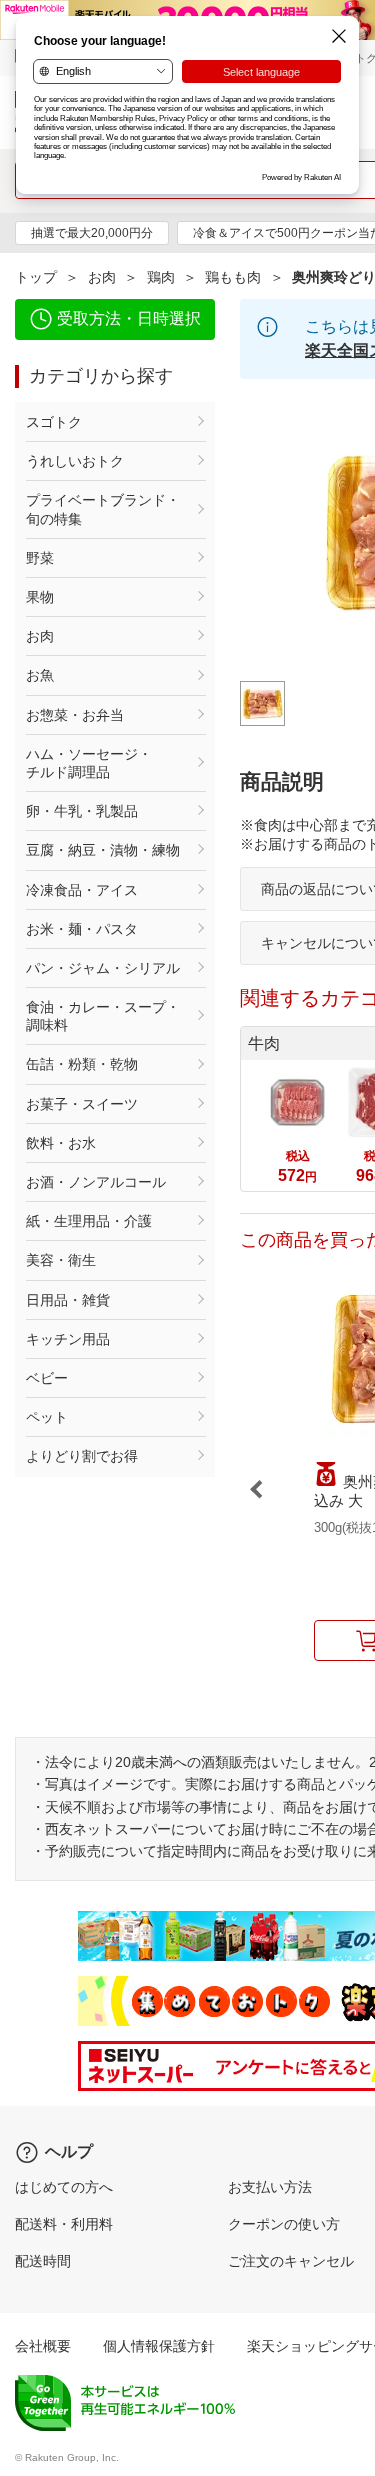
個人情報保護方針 (159, 2346)
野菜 (40, 558)
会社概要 (43, 2346)
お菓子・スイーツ (82, 1104)
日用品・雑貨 (68, 1300)
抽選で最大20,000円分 (92, 233)
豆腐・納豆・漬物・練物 (103, 850)
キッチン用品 (68, 1339)
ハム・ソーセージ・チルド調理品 (89, 763)
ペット (47, 1417)
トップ (36, 277)
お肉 (102, 277)
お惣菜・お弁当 (75, 715)
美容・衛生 (61, 1260)
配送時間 (43, 2261)
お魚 (40, 675)
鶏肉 (161, 277)
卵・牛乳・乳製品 (82, 811)
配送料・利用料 (64, 2224)
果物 (40, 597)
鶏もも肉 (233, 277)
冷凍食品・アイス (82, 890)
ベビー (47, 1378)
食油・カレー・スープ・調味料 (103, 1016)
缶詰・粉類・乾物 (82, 1064)
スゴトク (54, 422)
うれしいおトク (75, 461)
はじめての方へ (64, 2187)
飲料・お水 (61, 1143)
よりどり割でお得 (82, 1456)
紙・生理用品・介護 (89, 1221)
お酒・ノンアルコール (96, 1182)
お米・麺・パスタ (82, 929)
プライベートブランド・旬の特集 (103, 509)
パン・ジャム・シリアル (103, 968)
